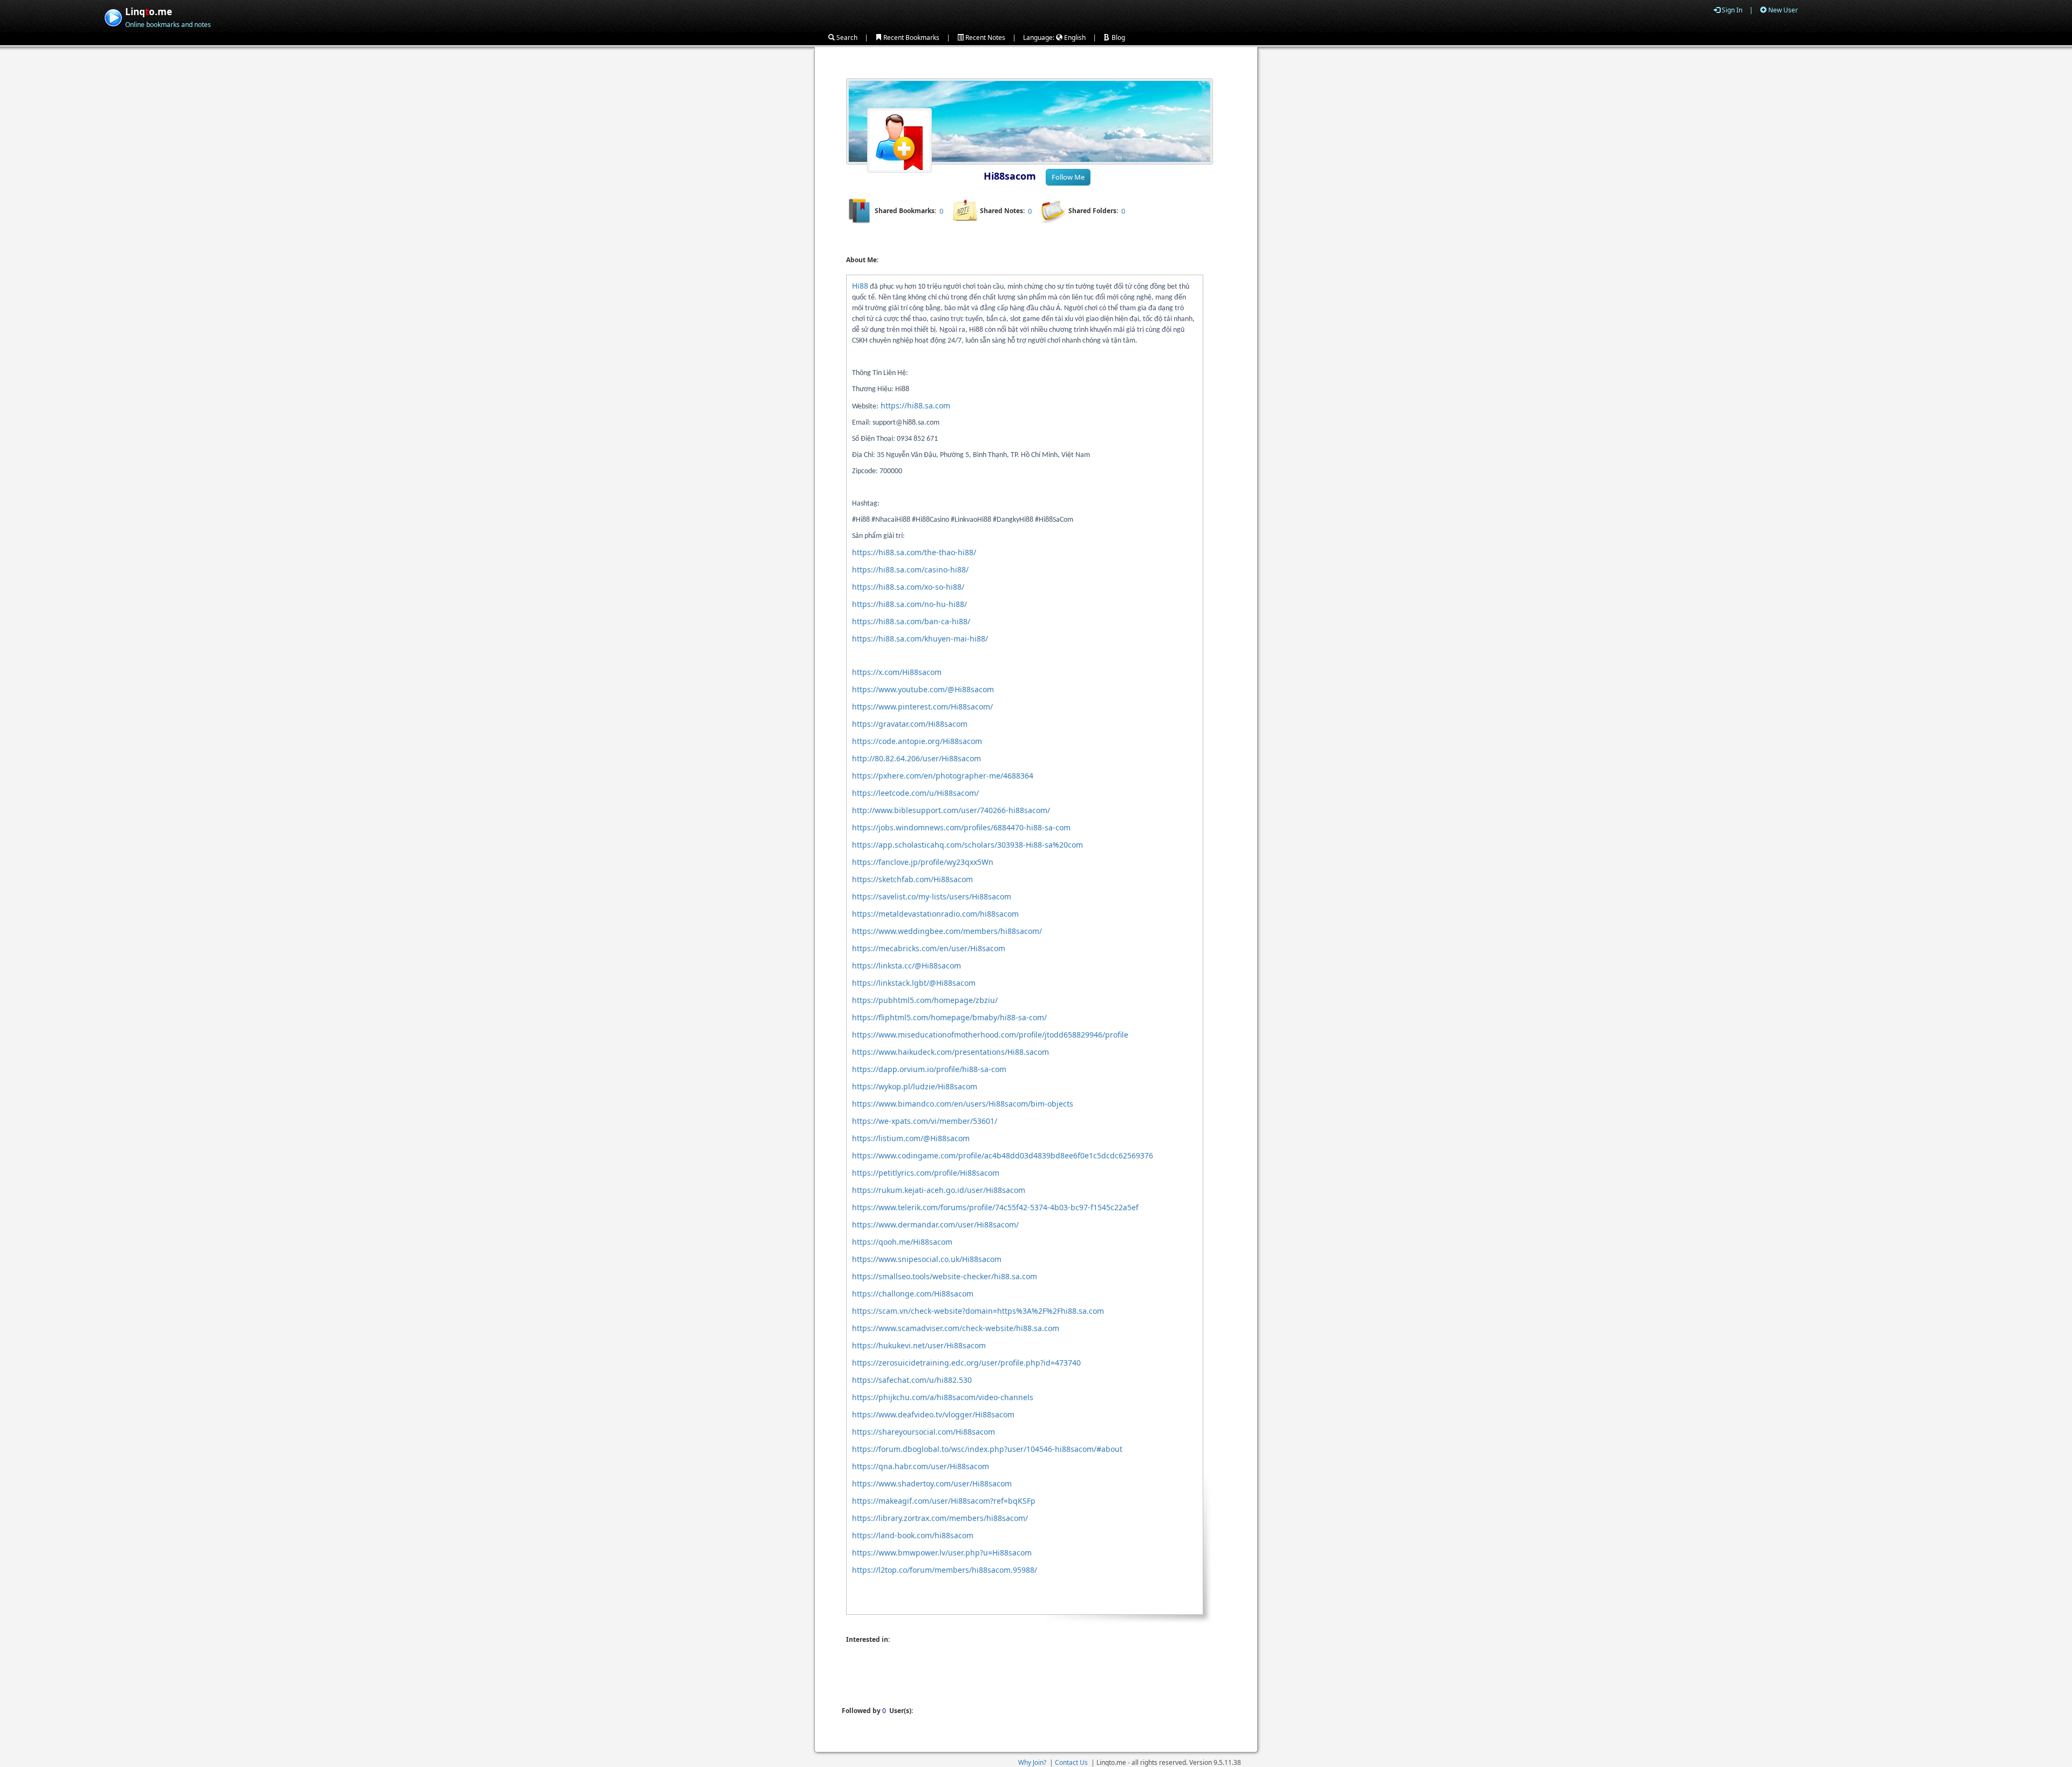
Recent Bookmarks (911, 37)
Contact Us (1071, 1762)
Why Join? (1032, 1762)
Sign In (1731, 10)
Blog (1117, 37)
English (1074, 37)
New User (1782, 10)
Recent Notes (984, 37)
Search (846, 37)
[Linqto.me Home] (113, 16)
